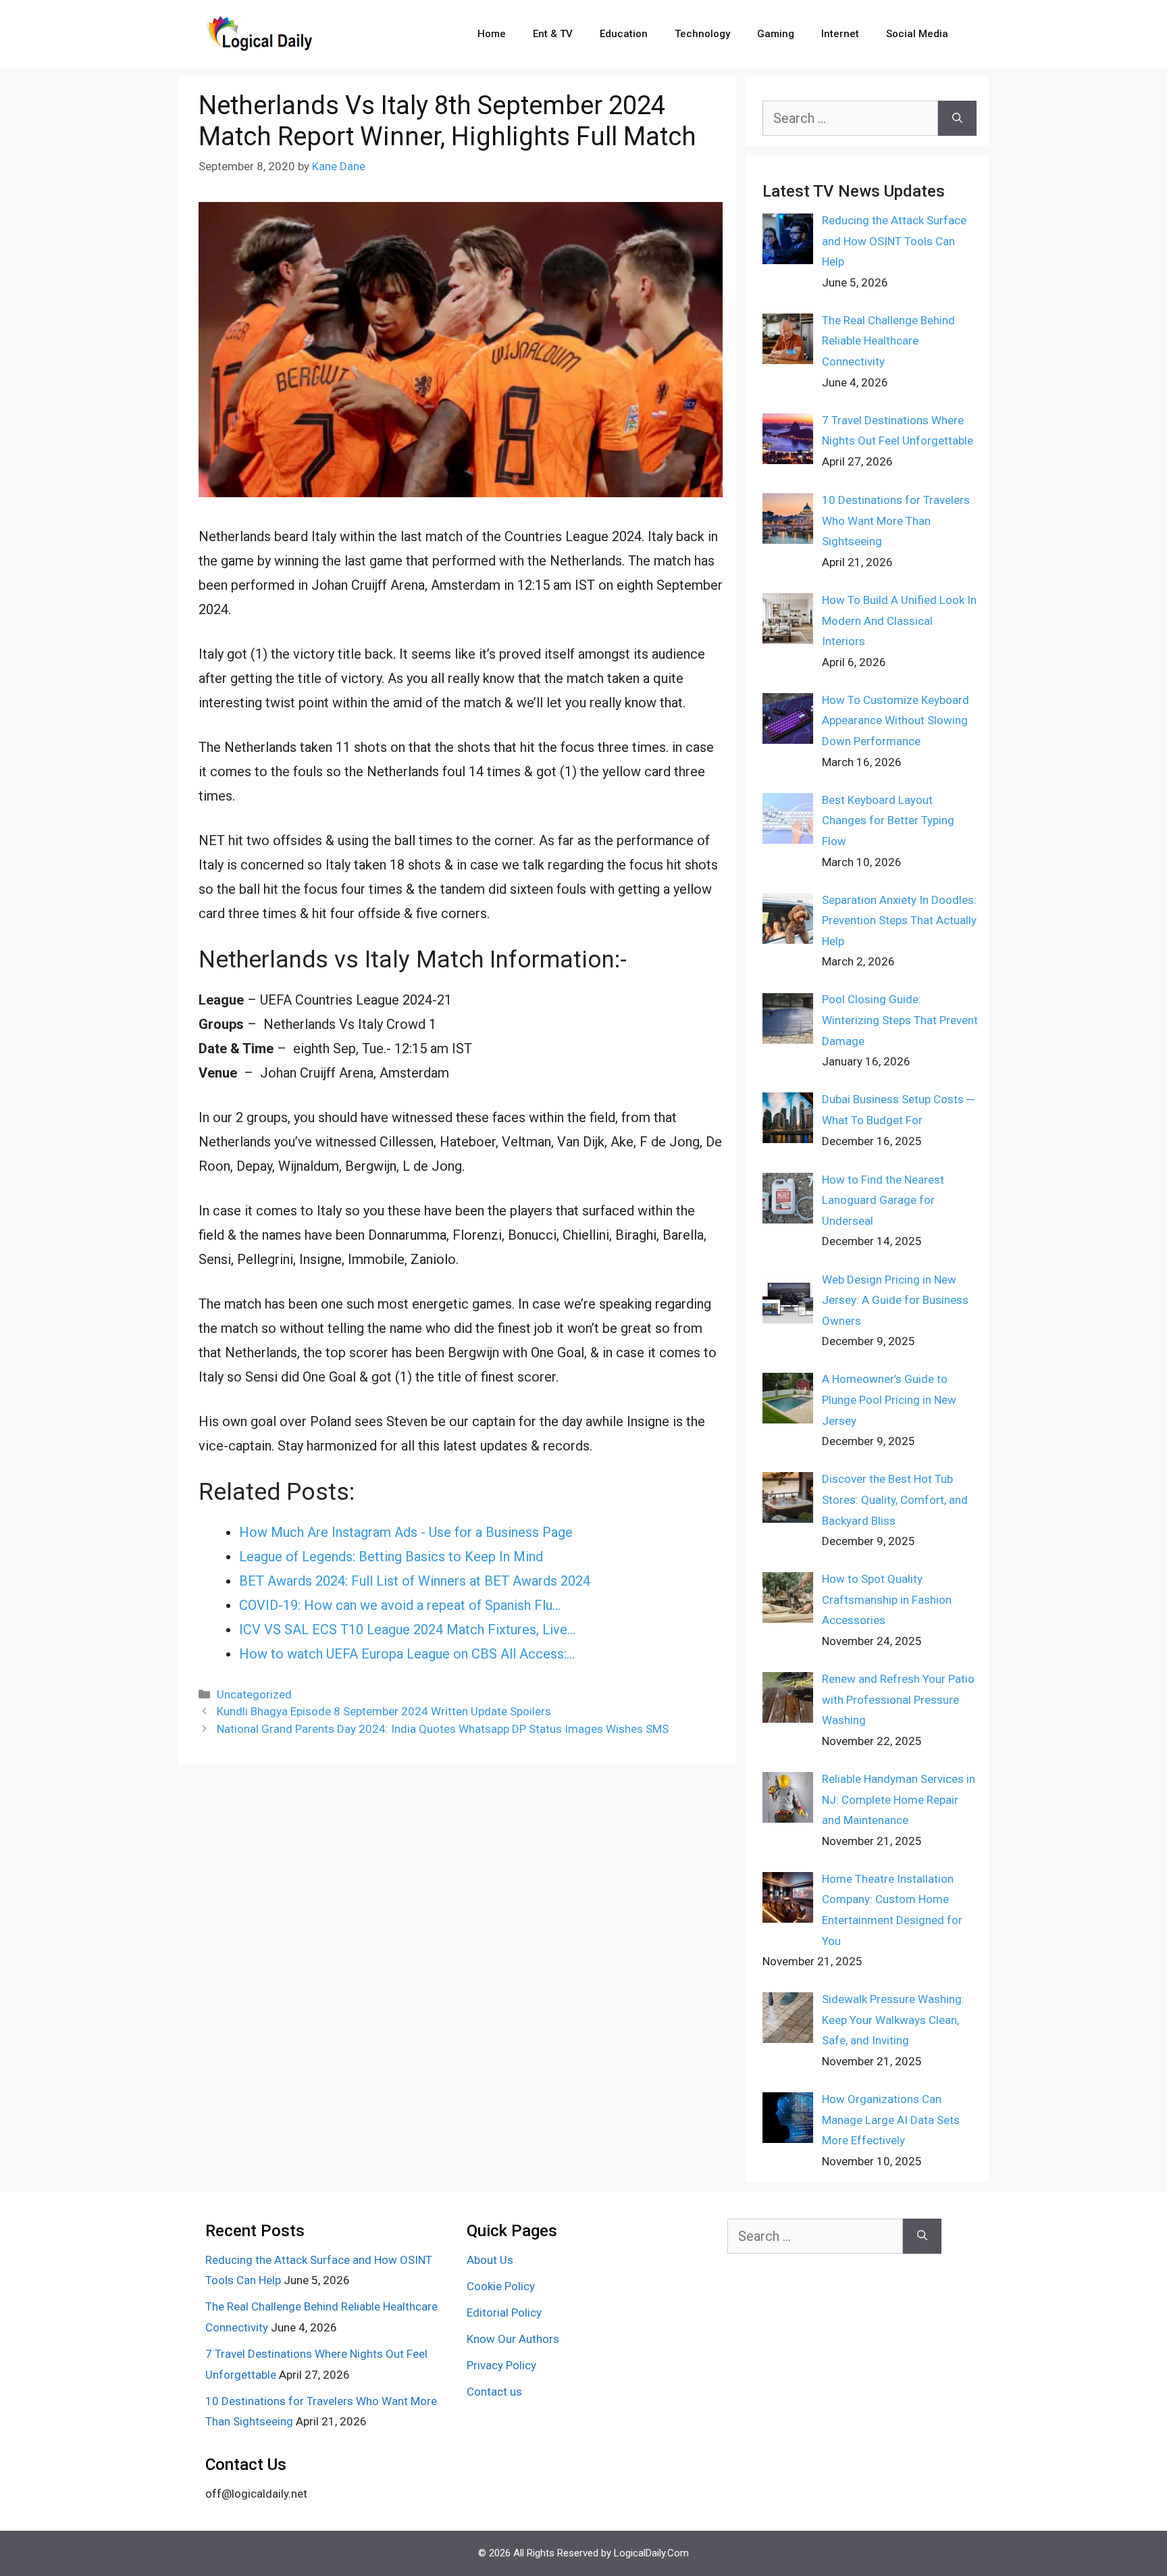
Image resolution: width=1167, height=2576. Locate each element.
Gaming (776, 34)
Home (492, 34)
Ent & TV (553, 34)
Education (624, 34)
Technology (702, 34)
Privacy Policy (501, 2365)
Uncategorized (254, 1694)
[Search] (957, 118)
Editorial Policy (504, 2313)
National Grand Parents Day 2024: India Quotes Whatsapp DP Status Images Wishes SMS (443, 1729)
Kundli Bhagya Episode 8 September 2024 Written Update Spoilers (384, 1711)
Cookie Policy (501, 2286)
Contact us (494, 2392)
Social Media (917, 34)
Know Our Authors (513, 2339)
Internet (840, 34)
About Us (490, 2260)
